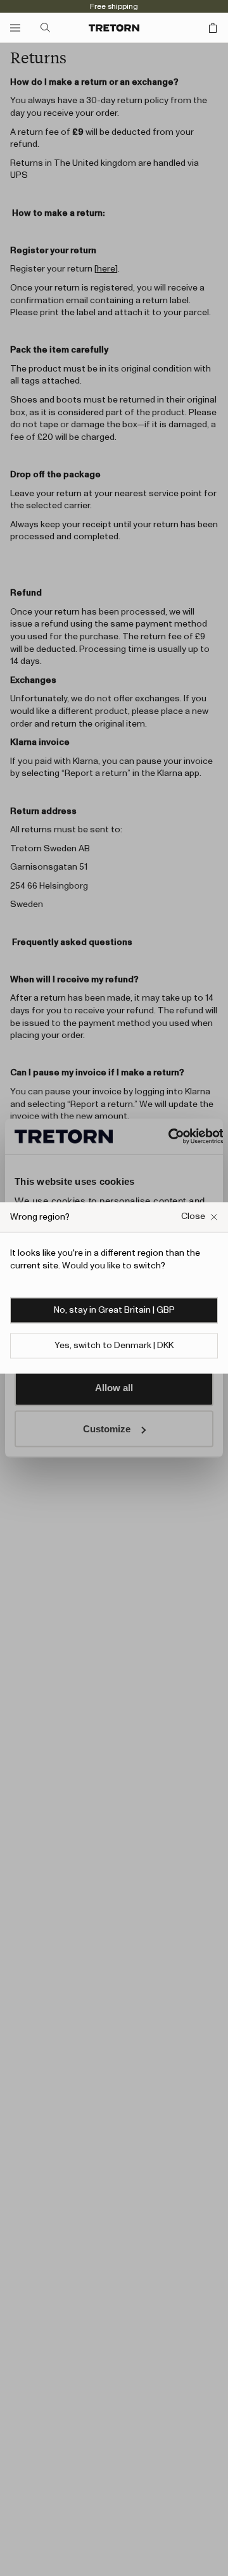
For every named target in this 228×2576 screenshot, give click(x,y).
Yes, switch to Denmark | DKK (114, 1346)
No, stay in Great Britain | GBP (114, 1311)
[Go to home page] (114, 28)
